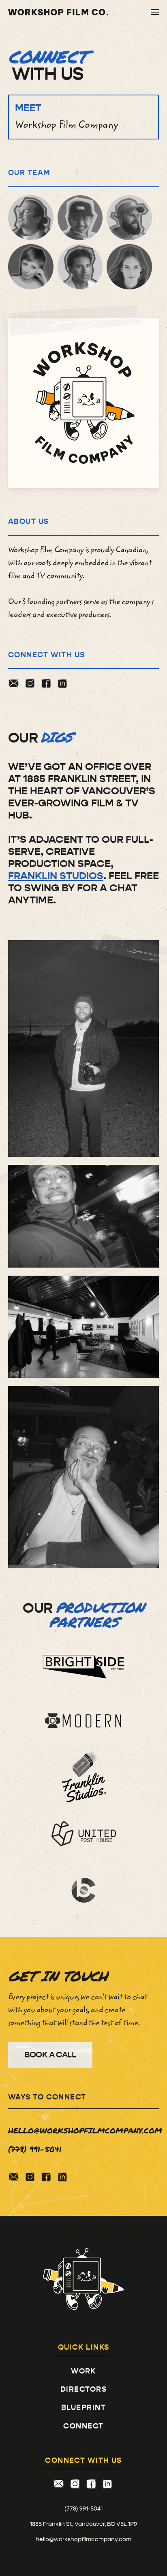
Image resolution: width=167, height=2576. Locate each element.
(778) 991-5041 (83, 2509)
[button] (155, 12)
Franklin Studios (56, 876)
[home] (58, 12)
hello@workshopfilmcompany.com (83, 2539)
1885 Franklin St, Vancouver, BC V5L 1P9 (83, 2524)
